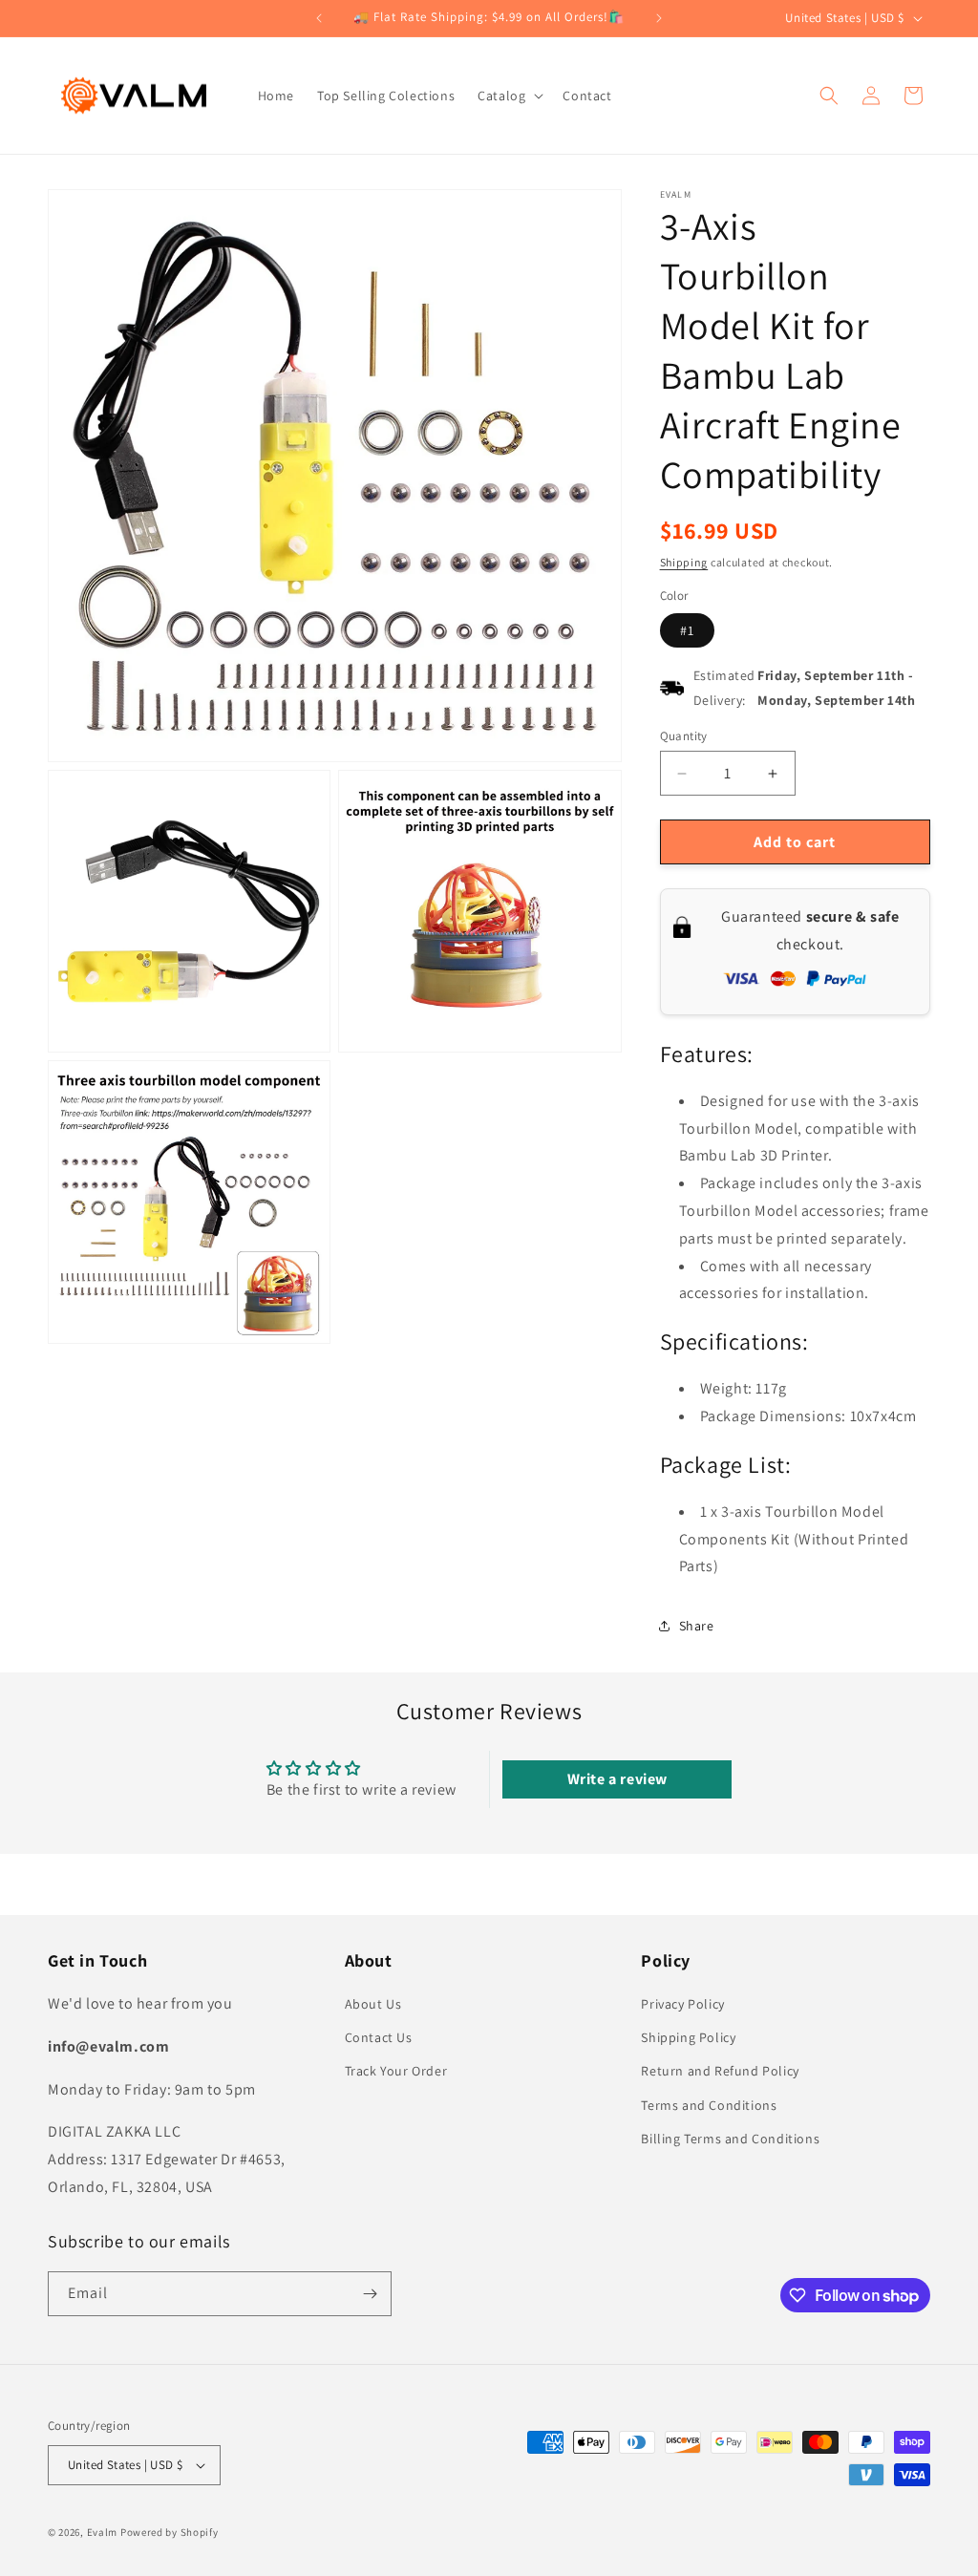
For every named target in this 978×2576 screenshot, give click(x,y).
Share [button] (697, 1626)
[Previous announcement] (319, 18)
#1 (687, 630)
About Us (373, 2004)
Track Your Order (396, 2071)
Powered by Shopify (170, 2532)
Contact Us (379, 2037)
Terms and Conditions (709, 2105)
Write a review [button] (617, 1779)
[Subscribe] (370, 2294)
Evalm (103, 2532)
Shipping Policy (688, 2037)
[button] (509, 96)
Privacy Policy (682, 2004)
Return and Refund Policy (720, 2071)
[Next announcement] (659, 18)
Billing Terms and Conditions (730, 2139)
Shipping (684, 562)
